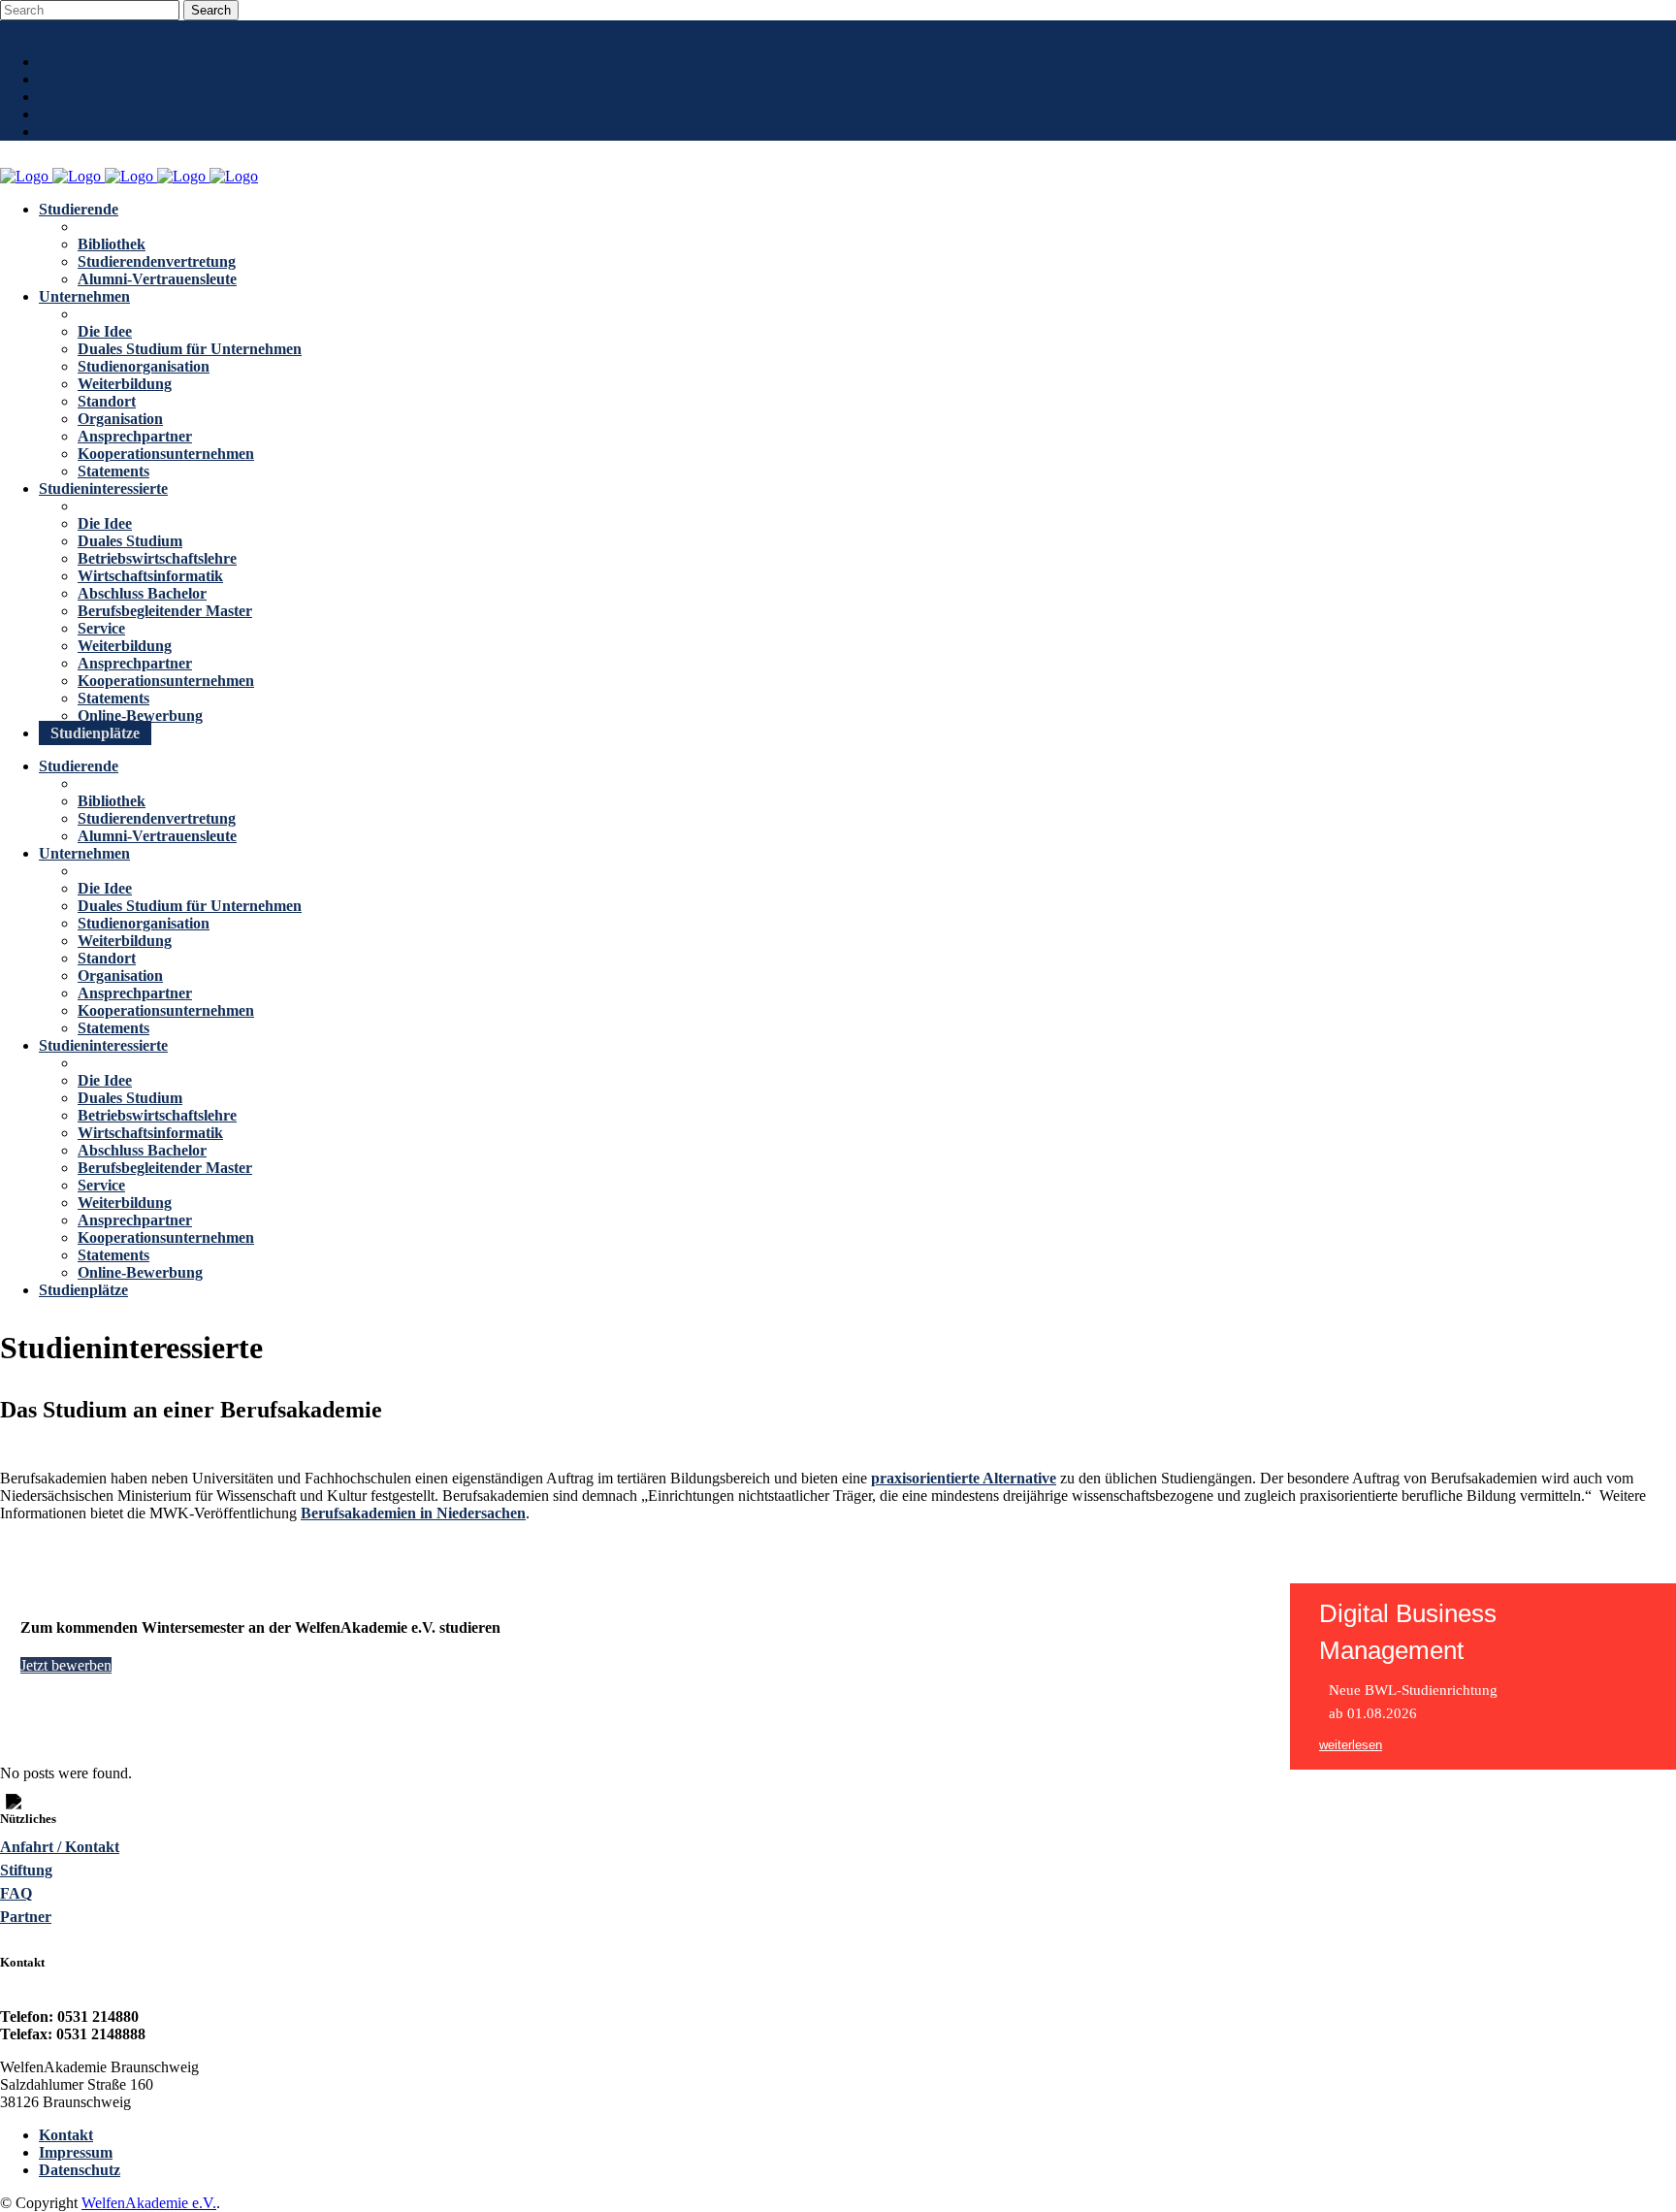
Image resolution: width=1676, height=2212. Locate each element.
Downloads (96, 114)
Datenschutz (80, 2170)
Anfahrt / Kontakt (60, 1847)
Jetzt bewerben (66, 1665)
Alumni (84, 79)
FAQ (16, 1893)
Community (98, 62)
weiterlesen (1351, 1745)
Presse (80, 97)
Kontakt (66, 2135)
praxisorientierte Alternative (964, 1478)
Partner (26, 1917)
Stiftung (26, 1870)
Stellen (81, 131)
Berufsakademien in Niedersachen (413, 1513)
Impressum (76, 2152)
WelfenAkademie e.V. (149, 2203)
